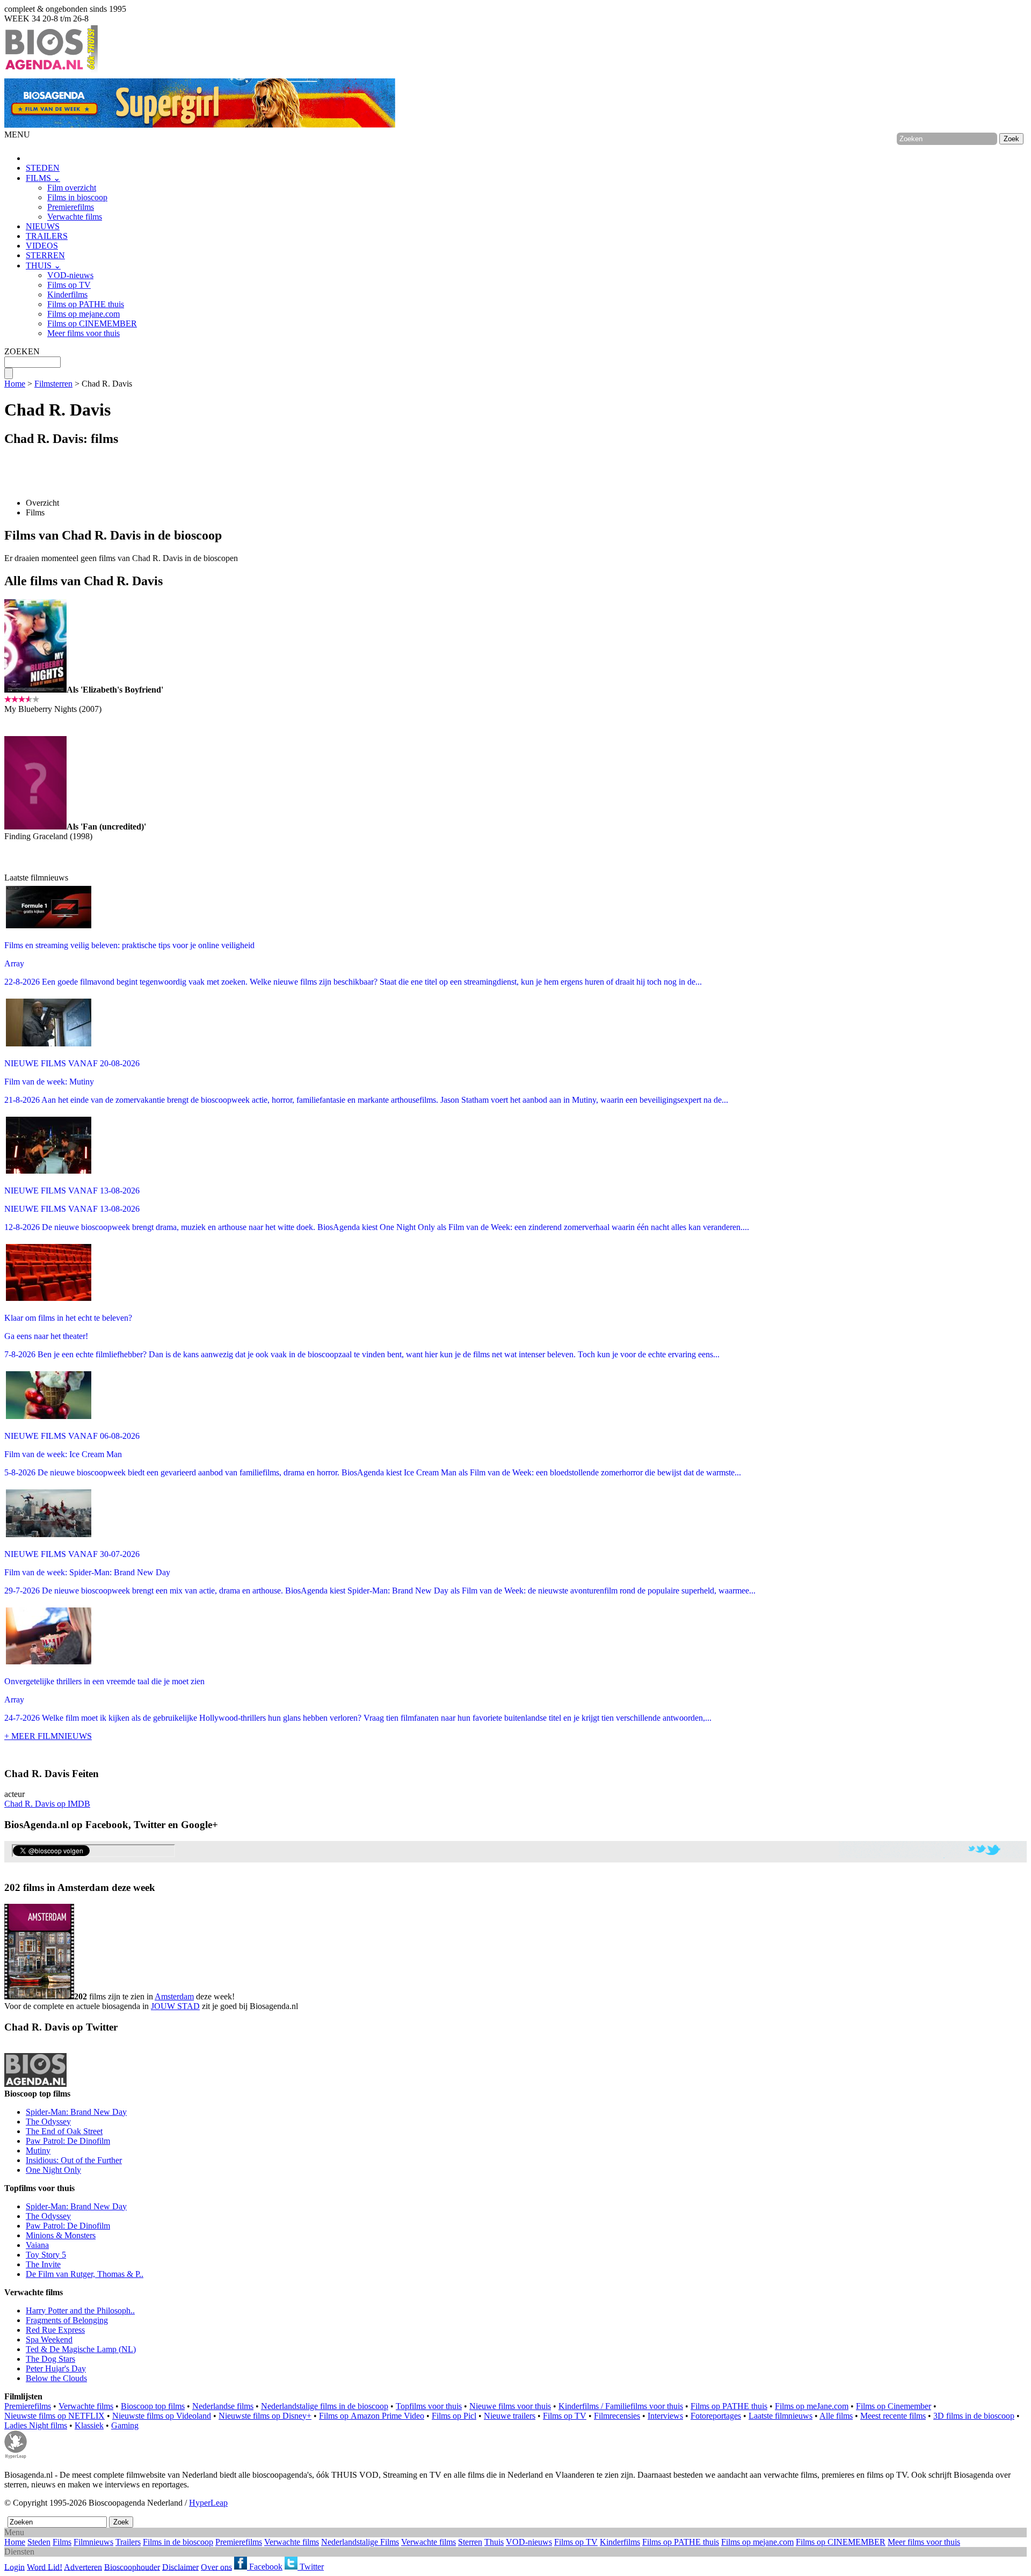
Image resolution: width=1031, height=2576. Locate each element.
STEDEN (43, 168)
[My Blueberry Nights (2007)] (35, 690)
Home (15, 384)
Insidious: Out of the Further (74, 2160)
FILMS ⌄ (43, 178)
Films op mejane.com (84, 314)
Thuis (494, 2542)
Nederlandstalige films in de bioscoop (325, 2406)
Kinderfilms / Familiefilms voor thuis (621, 2406)
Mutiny (38, 2151)
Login (14, 2567)
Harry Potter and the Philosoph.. (80, 2311)
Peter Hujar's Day (56, 2368)
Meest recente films (893, 2416)
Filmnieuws (93, 2542)
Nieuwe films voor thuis (510, 2406)
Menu (14, 2532)
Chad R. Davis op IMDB (47, 1804)
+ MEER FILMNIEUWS (48, 1736)
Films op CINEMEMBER (92, 323)
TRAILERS (47, 236)
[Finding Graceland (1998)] (35, 827)
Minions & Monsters (61, 2235)
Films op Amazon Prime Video (372, 2416)
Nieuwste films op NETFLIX (55, 2416)
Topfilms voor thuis (429, 2406)
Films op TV (69, 285)
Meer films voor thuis (84, 333)
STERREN (45, 255)
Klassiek (89, 2425)
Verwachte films (75, 217)
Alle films (836, 2416)
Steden (39, 2542)
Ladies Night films (36, 2425)
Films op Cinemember (894, 2406)
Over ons (216, 2567)
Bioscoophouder (132, 2567)
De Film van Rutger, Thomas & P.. (85, 2274)
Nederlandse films (223, 2406)
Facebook (265, 2567)
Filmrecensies (617, 2416)
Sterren (470, 2542)
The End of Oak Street (64, 2131)
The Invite (43, 2264)
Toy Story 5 (46, 2255)
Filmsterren (53, 384)
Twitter (311, 2567)
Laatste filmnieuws (780, 2416)
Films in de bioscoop (178, 2542)
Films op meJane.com (812, 2406)
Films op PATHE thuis (86, 304)
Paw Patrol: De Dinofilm (68, 2141)
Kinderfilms (67, 294)
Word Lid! (45, 2567)
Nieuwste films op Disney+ (265, 2416)
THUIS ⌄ (43, 265)
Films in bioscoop (77, 197)
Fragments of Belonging (67, 2320)
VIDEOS (42, 246)
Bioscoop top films (153, 2406)
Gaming (125, 2425)
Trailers (128, 2542)
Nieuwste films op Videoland (162, 2416)
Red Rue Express (55, 2330)
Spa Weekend (49, 2339)
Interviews (665, 2416)
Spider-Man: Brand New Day (76, 2112)
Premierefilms (71, 207)
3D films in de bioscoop (974, 2416)
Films (35, 512)
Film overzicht (72, 188)
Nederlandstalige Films (360, 2542)
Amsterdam (174, 1996)
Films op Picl (454, 2416)
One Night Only (53, 2170)
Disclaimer (180, 2567)
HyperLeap (208, 2503)
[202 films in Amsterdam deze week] (39, 1952)
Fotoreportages (716, 2416)
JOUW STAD (175, 2006)
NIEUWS (43, 226)
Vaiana (37, 2245)
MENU (17, 134)
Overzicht (42, 503)
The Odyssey (48, 2122)
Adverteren (83, 2567)
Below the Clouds (56, 2378)
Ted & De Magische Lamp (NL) (81, 2349)
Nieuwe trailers (510, 2416)
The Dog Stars (50, 2359)
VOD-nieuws (70, 275)
